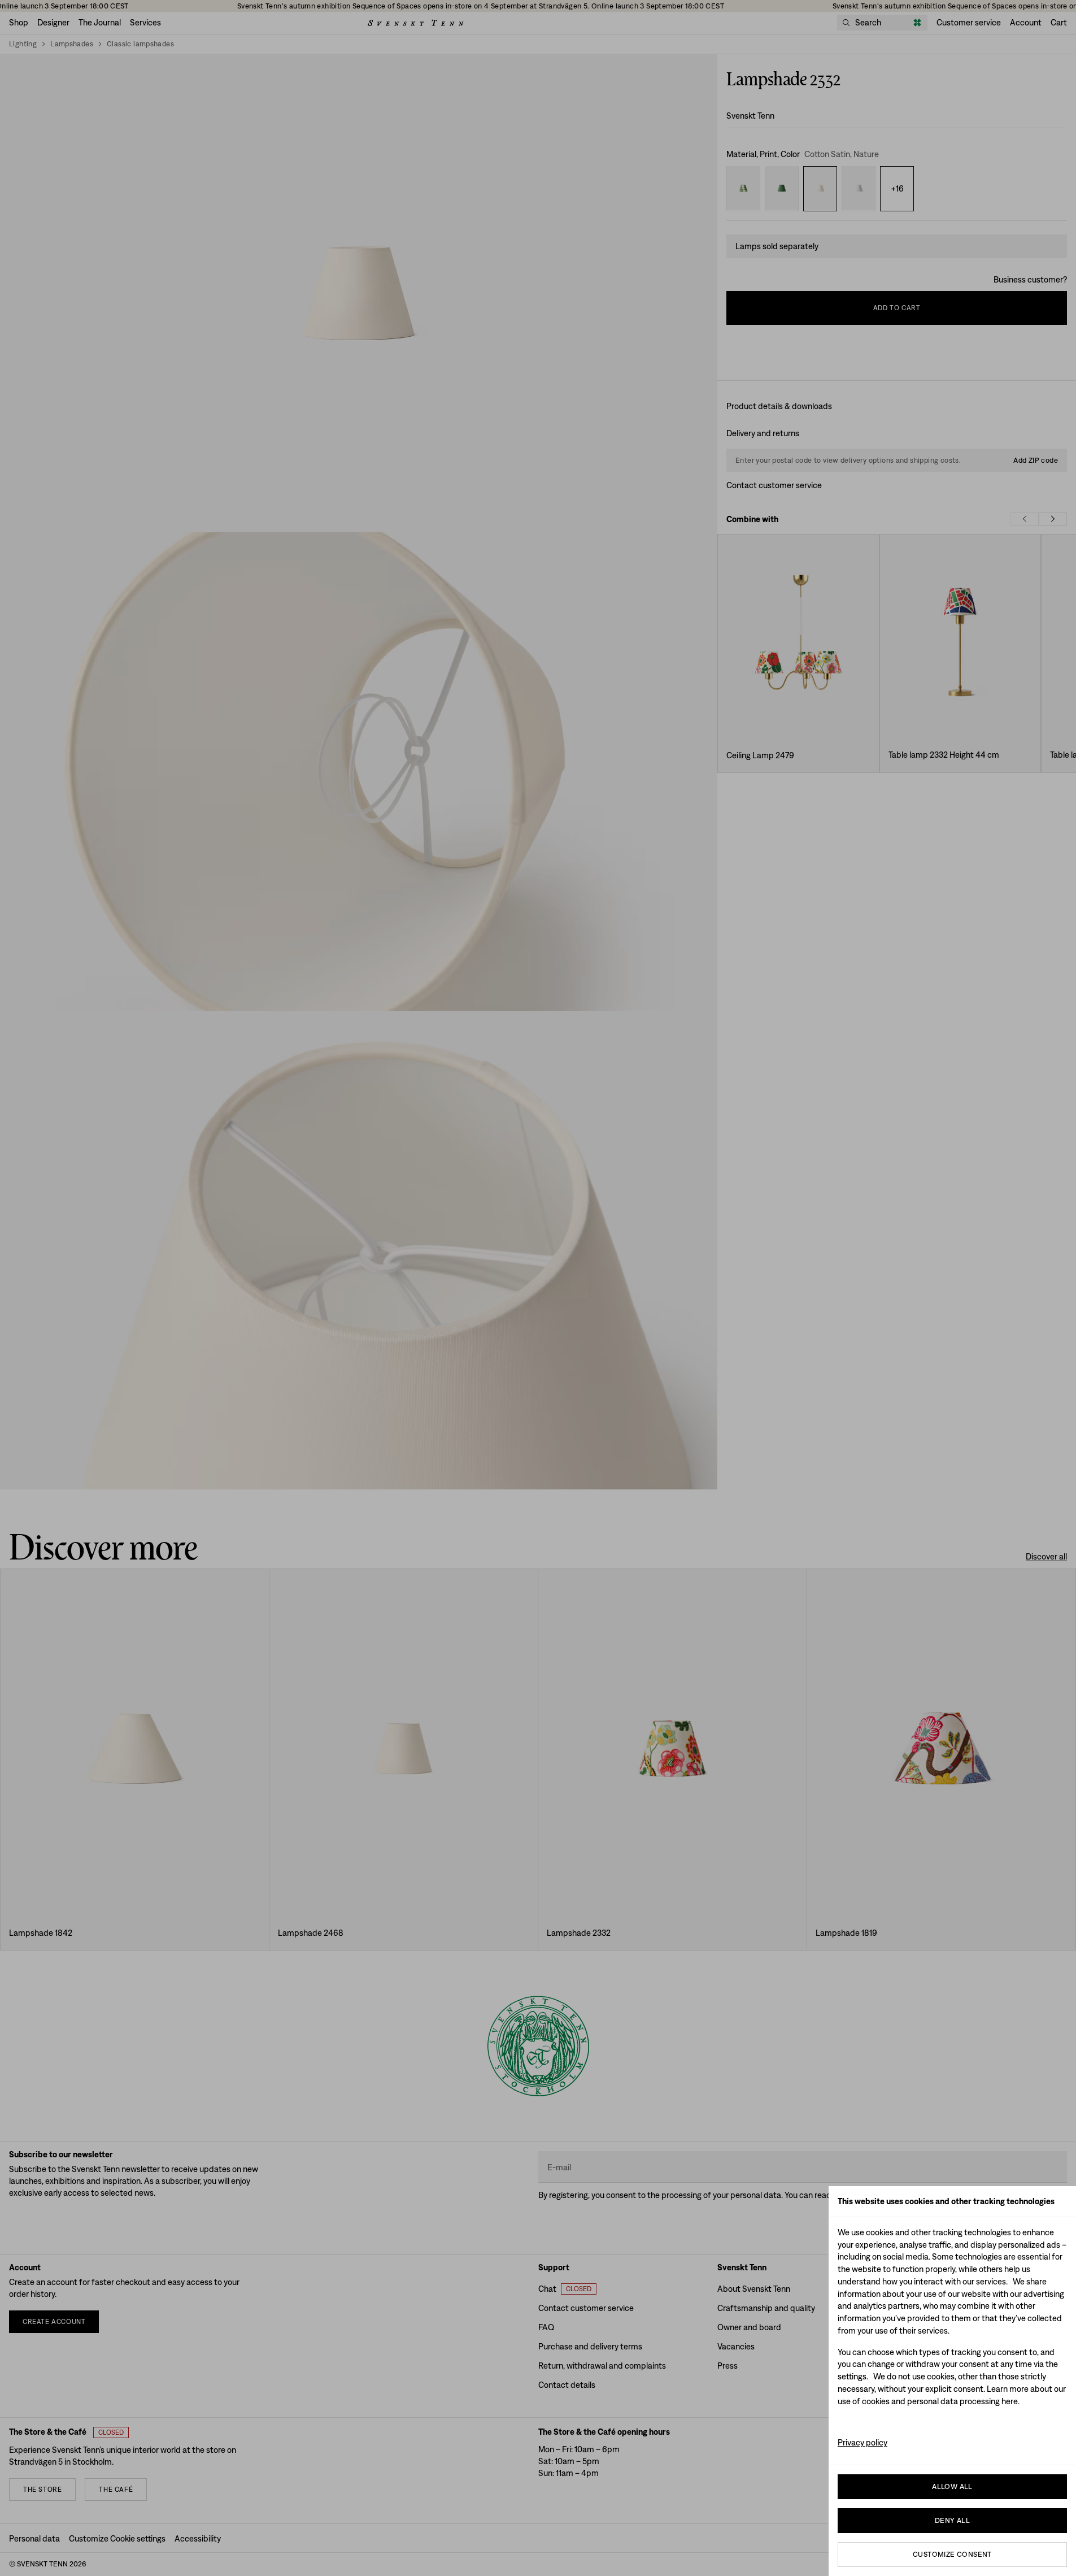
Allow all (952, 2486)
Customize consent (952, 2554)
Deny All (952, 2520)
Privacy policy (862, 2442)
